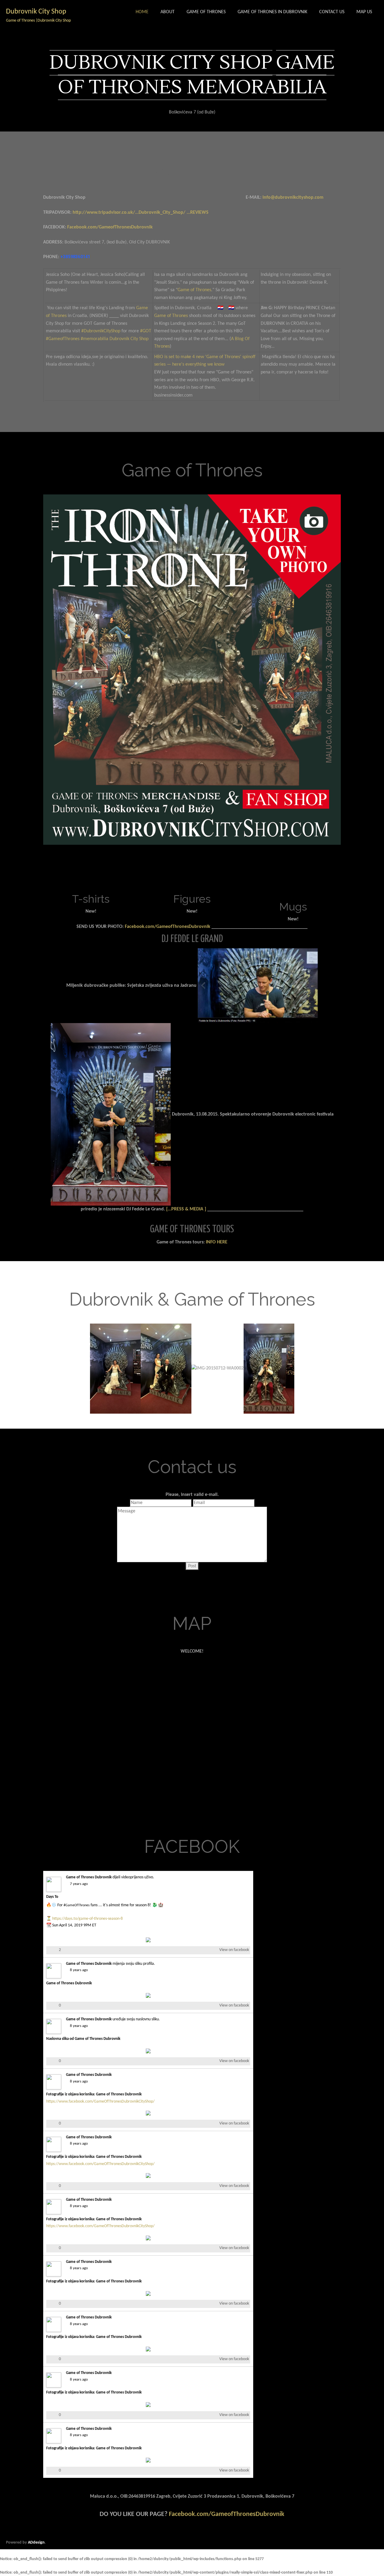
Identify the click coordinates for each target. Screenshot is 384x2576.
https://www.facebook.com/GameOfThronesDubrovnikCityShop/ (100, 2102)
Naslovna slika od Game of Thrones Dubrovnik (83, 2039)
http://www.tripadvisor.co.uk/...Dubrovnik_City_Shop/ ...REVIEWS (141, 213)
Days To (52, 1897)
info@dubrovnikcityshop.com (293, 198)
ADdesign (36, 2543)
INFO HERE (217, 1242)
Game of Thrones (194, 290)
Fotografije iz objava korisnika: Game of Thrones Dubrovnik (94, 2094)
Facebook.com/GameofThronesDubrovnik (110, 227)
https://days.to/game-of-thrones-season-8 (87, 1919)
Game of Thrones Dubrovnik (89, 1877)
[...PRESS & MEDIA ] (186, 1209)
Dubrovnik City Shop (129, 339)
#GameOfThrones (77, 1905)
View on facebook (234, 1950)
